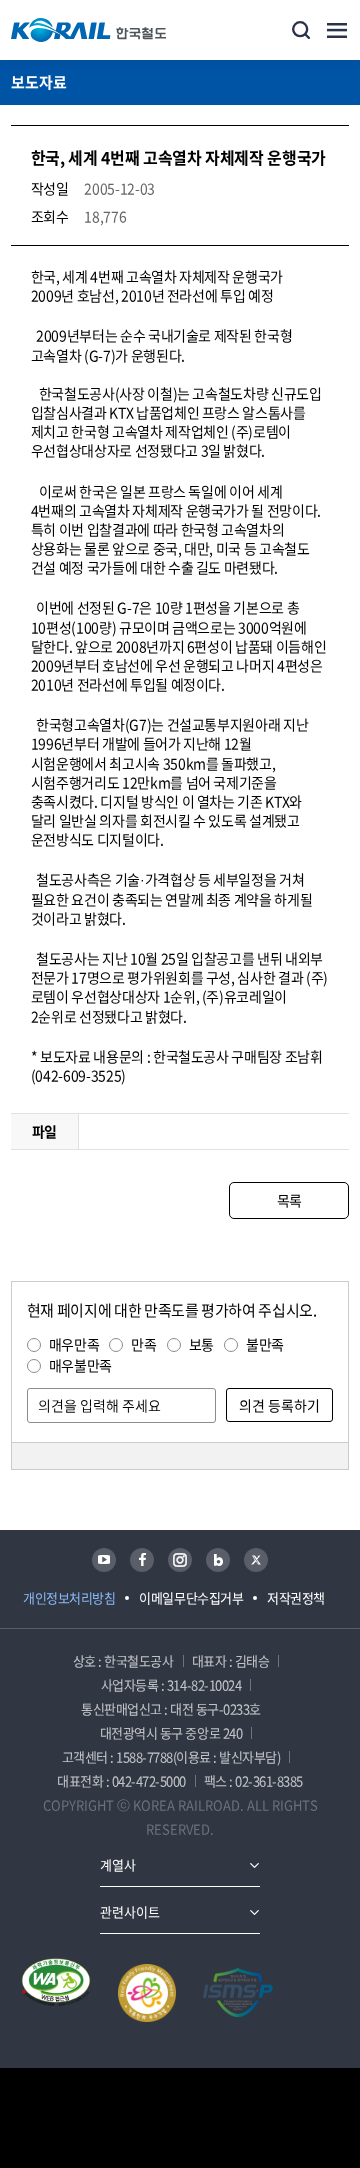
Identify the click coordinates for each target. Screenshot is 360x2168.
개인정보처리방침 (69, 1597)
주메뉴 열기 (337, 30)
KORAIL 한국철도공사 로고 (89, 30)
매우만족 (74, 1344)
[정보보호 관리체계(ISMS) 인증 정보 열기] (238, 1993)
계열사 (118, 1864)
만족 (143, 1344)
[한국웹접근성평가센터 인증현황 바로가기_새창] (56, 1993)
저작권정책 (296, 1597)
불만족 (265, 1344)
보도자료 (39, 82)
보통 (201, 1344)
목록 (289, 1200)
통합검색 (301, 30)
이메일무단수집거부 (191, 1597)
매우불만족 (80, 1365)
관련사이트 (130, 1911)
